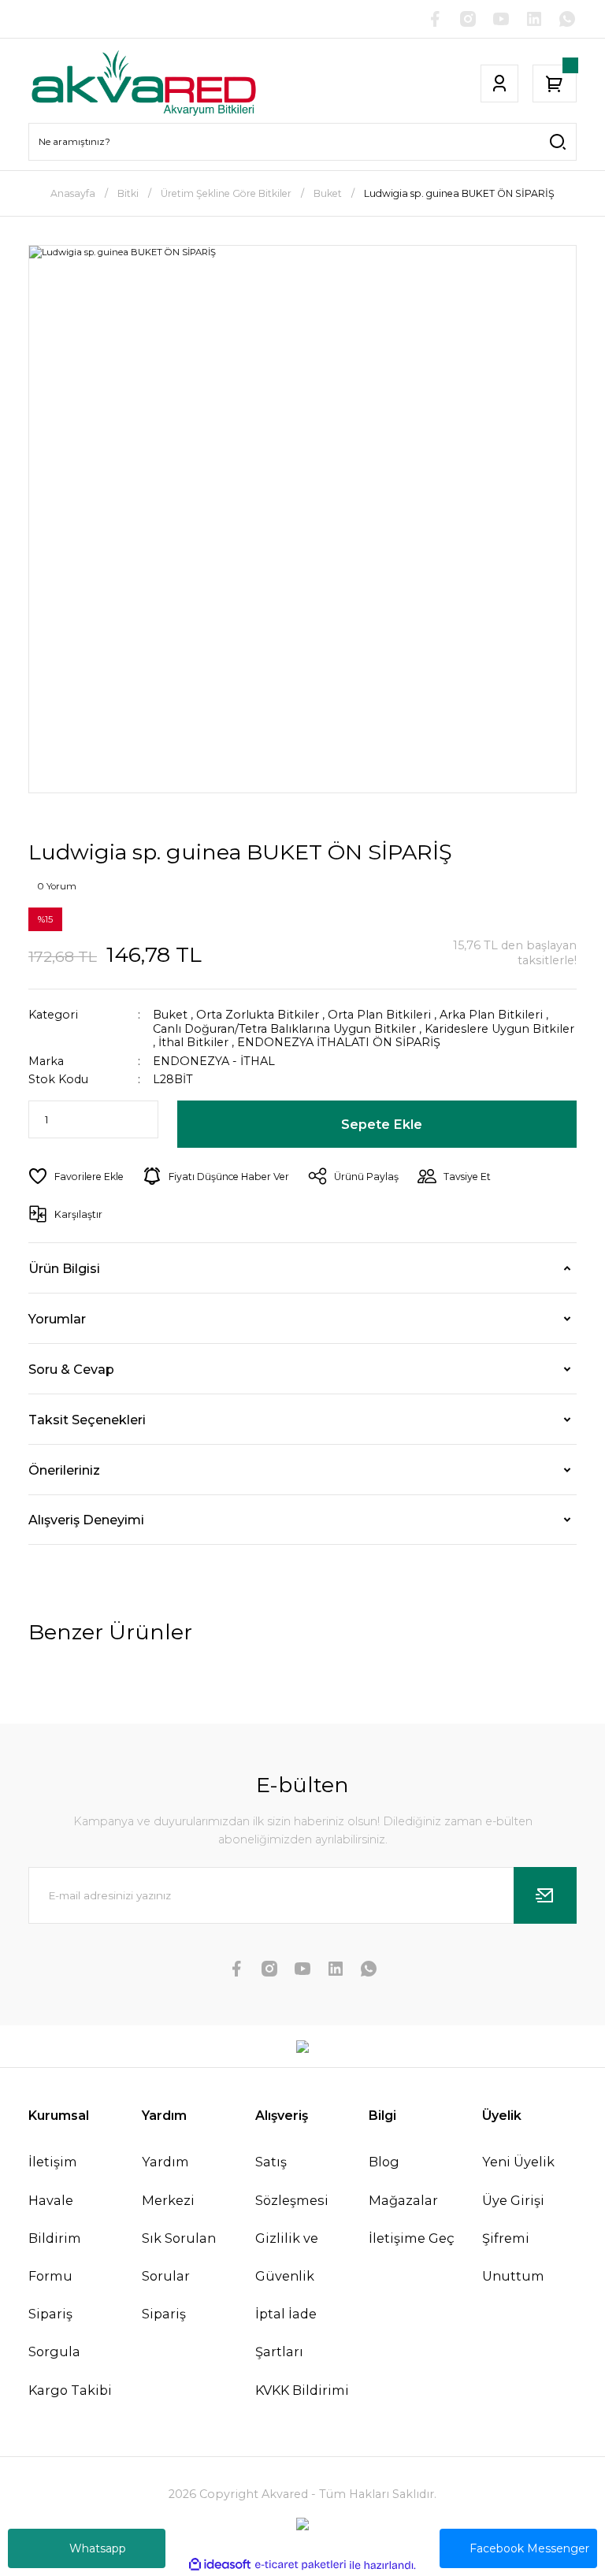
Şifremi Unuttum (513, 2257)
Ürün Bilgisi (64, 1268)
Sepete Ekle (382, 1124)
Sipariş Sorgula (54, 2333)
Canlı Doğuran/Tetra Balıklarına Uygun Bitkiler (284, 1029)
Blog (384, 2162)
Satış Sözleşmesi (292, 2181)
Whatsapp (98, 2548)
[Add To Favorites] (76, 1176)
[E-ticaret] (301, 2565)
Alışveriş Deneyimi (86, 1520)
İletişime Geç (412, 2238)
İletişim (53, 2162)
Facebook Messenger (529, 2548)
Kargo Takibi (70, 2390)
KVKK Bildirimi (302, 2390)
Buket (170, 1015)
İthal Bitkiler (193, 1042)
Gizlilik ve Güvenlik (287, 2257)
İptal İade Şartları (286, 2333)
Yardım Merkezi (168, 2181)
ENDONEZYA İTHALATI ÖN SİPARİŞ (339, 1042)
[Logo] (144, 84)
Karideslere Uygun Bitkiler (499, 1029)
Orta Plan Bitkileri (379, 1015)
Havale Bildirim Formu (55, 2238)
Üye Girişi (513, 2200)
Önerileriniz (64, 1470)
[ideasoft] (220, 2565)
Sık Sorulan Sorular (179, 2257)
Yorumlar (57, 1319)
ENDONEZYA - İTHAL (214, 1062)
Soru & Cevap (71, 1369)
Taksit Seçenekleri (87, 1420)
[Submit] (545, 1895)
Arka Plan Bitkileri (491, 1015)
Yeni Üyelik (518, 2162)
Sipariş (164, 2314)
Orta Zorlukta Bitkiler (258, 1015)
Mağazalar (403, 2200)
